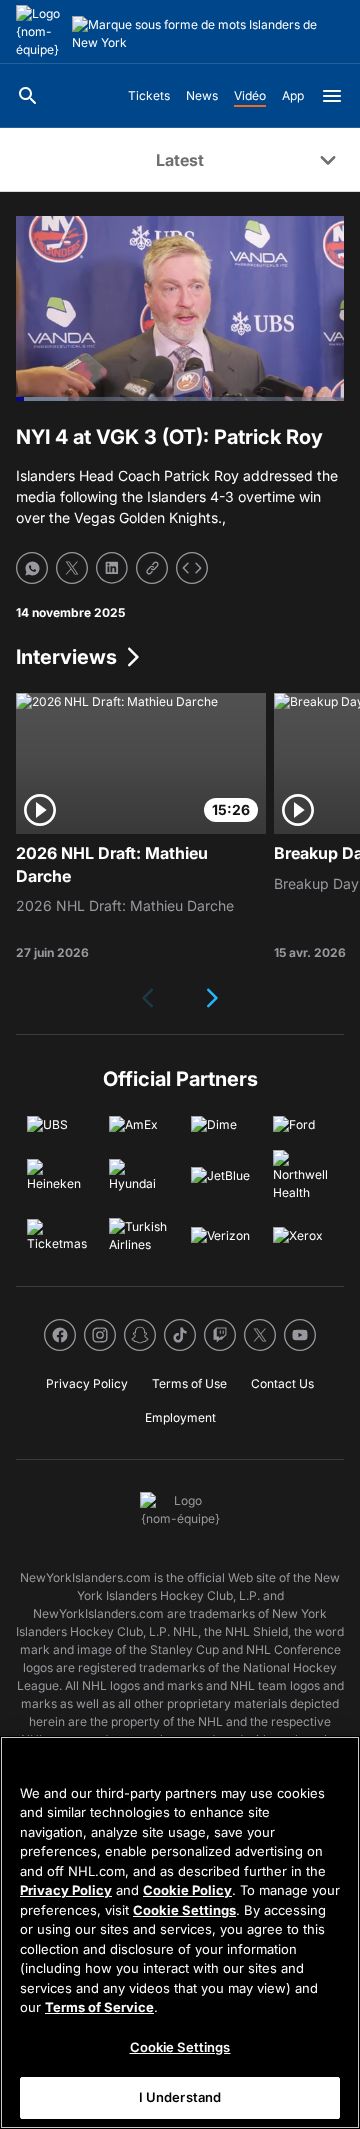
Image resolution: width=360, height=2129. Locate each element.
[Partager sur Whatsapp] (32, 568)
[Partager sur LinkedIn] (112, 568)
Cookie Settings (184, 1910)
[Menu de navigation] (332, 96)
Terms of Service (99, 2007)
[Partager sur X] (72, 568)
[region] (180, 1932)
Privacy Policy (66, 1890)
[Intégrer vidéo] (192, 568)
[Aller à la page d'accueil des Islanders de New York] (40, 32)
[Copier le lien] (152, 568)
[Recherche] (28, 96)
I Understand (180, 2097)
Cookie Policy (187, 1890)
